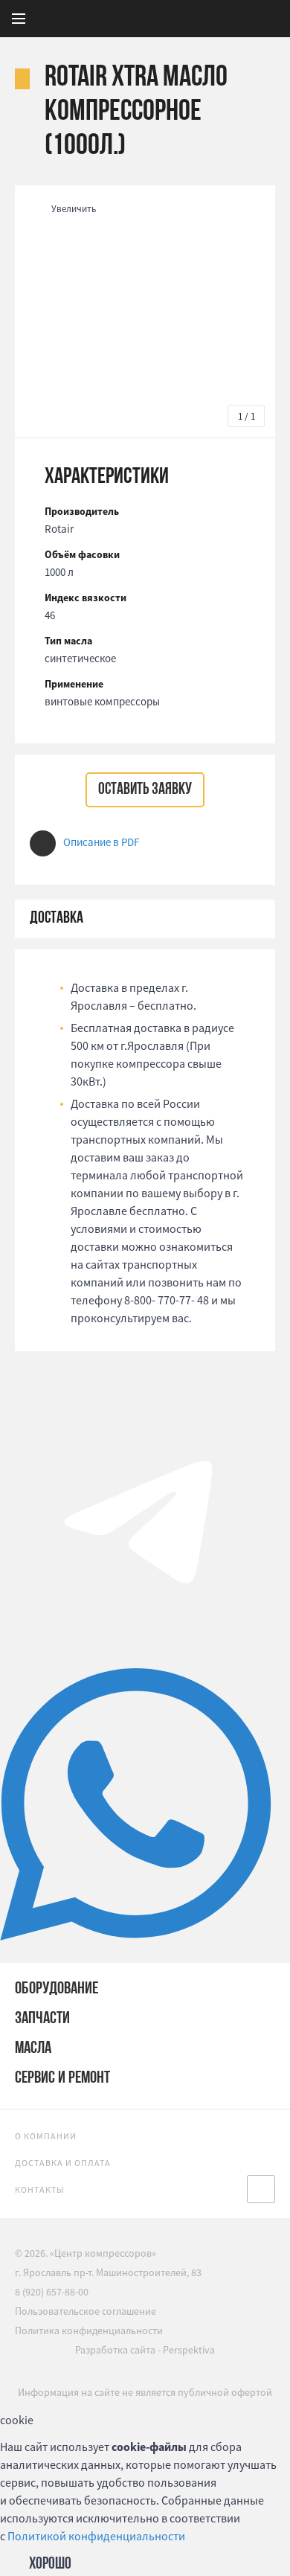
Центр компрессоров (178, 19)
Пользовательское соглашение (86, 2311)
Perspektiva (189, 2350)
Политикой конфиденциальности (96, 2536)
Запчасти (42, 2019)
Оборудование (57, 1989)
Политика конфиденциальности (89, 2330)
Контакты (40, 2189)
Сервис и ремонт (62, 2079)
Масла (33, 2049)
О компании (46, 2136)
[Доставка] (145, 919)
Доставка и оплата (63, 2163)
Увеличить (74, 209)
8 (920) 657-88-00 (52, 2292)
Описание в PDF (101, 842)
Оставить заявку (145, 790)
